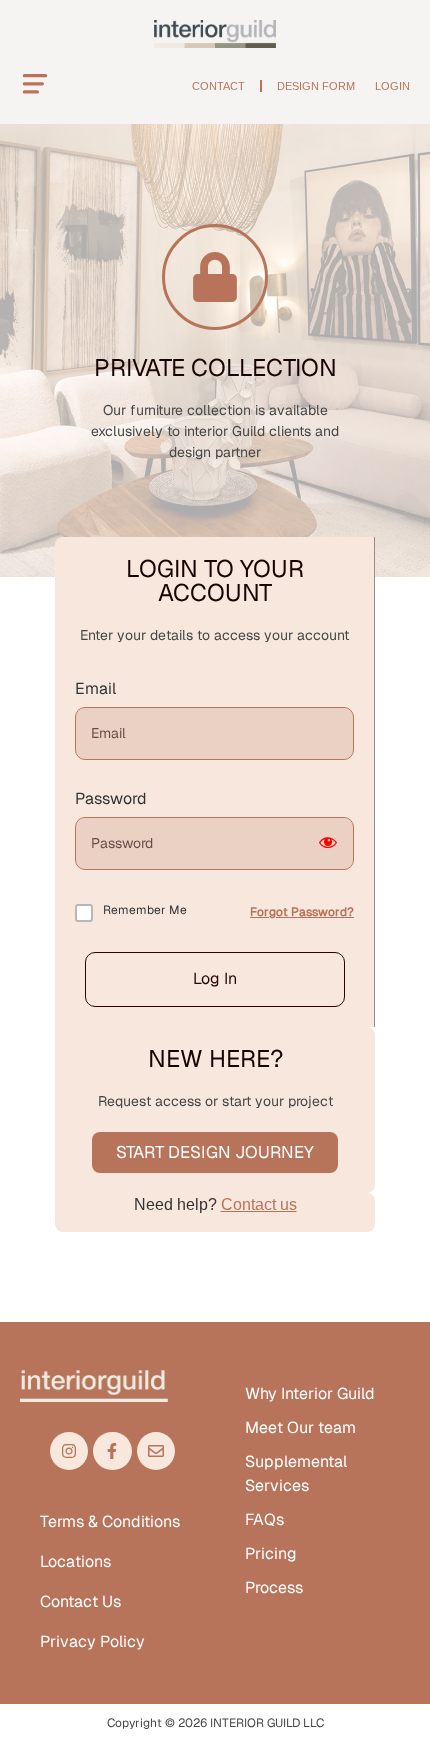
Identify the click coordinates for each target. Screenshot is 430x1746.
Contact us (259, 1204)
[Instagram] (69, 1451)
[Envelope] (156, 1451)
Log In (215, 978)
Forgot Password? (302, 912)
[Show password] (328, 843)
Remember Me (145, 910)
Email (95, 689)
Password (111, 799)
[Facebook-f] (112, 1451)
